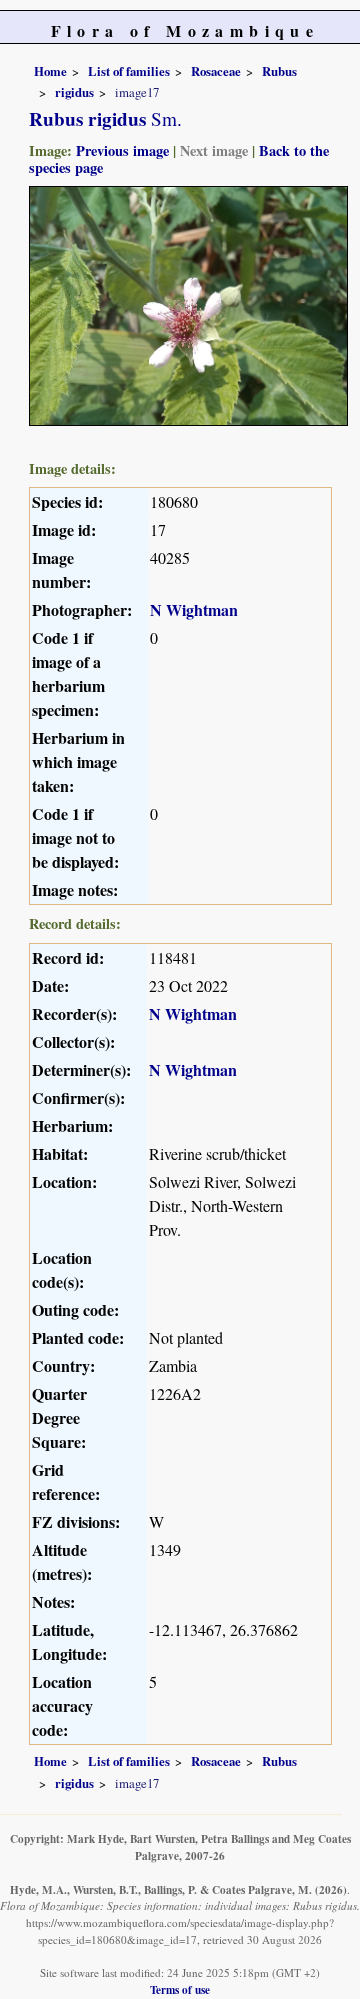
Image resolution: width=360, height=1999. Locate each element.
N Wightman (194, 609)
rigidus (74, 92)
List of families (129, 71)
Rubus (279, 71)
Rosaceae (216, 71)
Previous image (122, 150)
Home (50, 71)
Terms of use (180, 1989)
